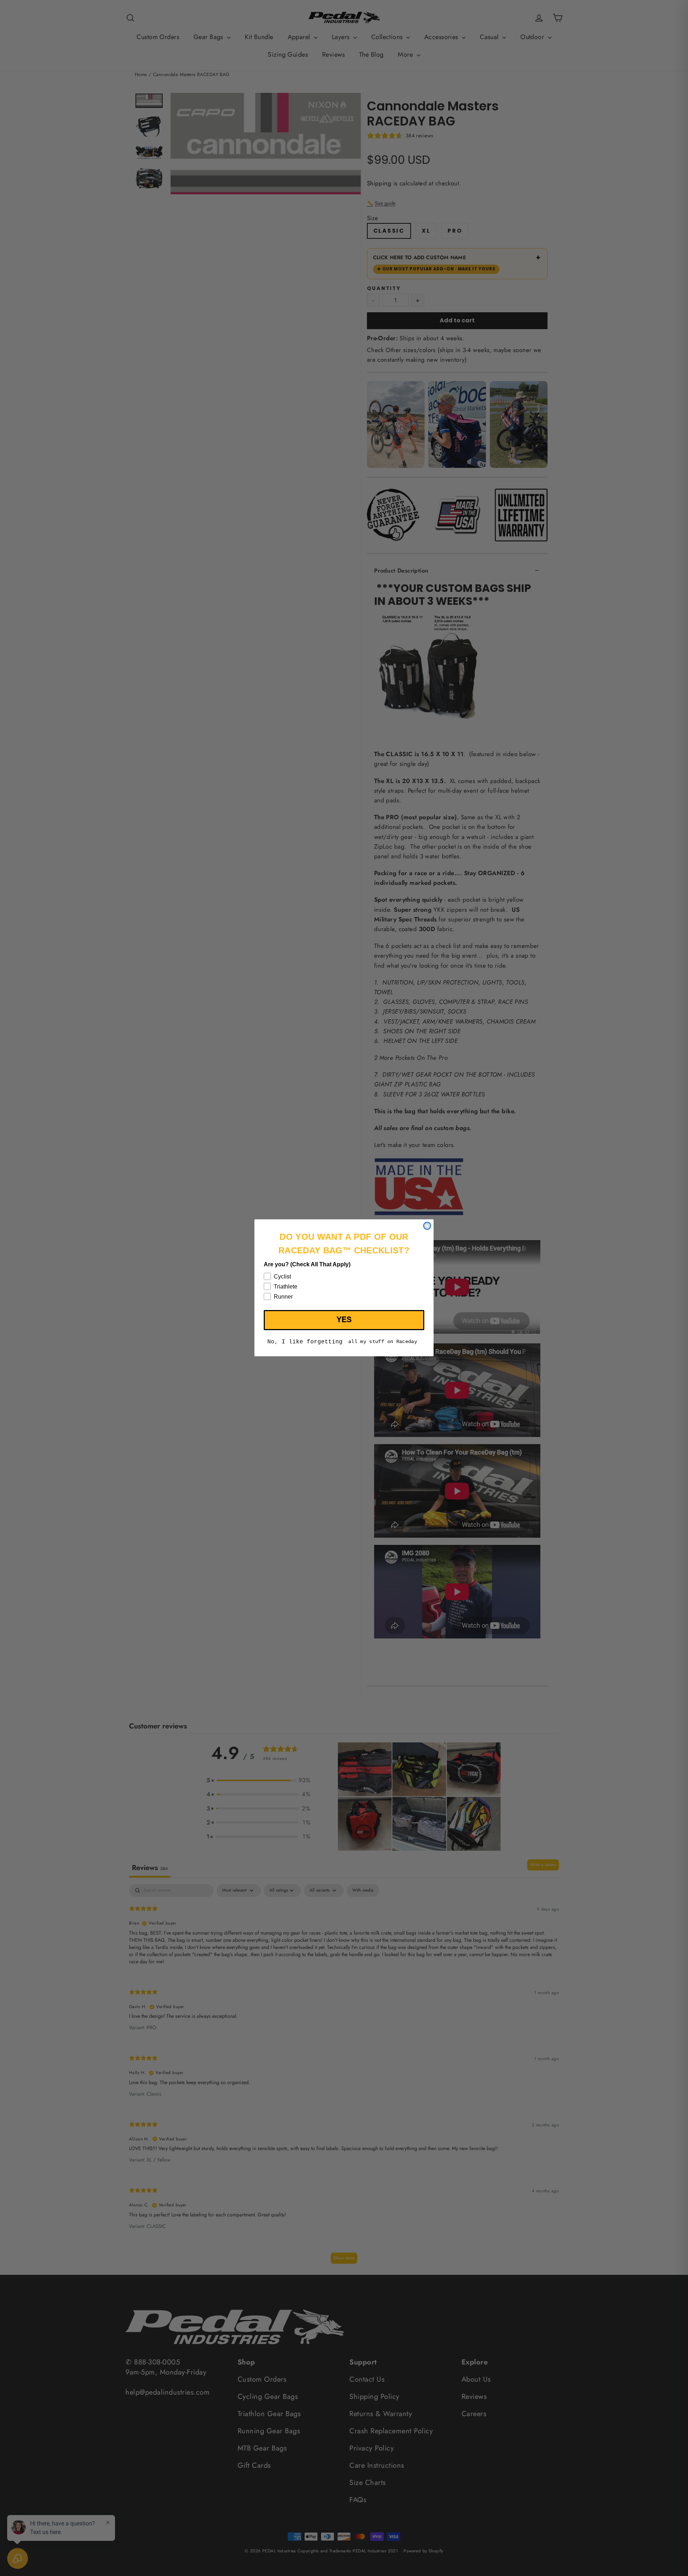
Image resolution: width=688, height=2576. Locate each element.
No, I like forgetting (305, 1342)
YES (344, 1320)
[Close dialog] (427, 1226)
